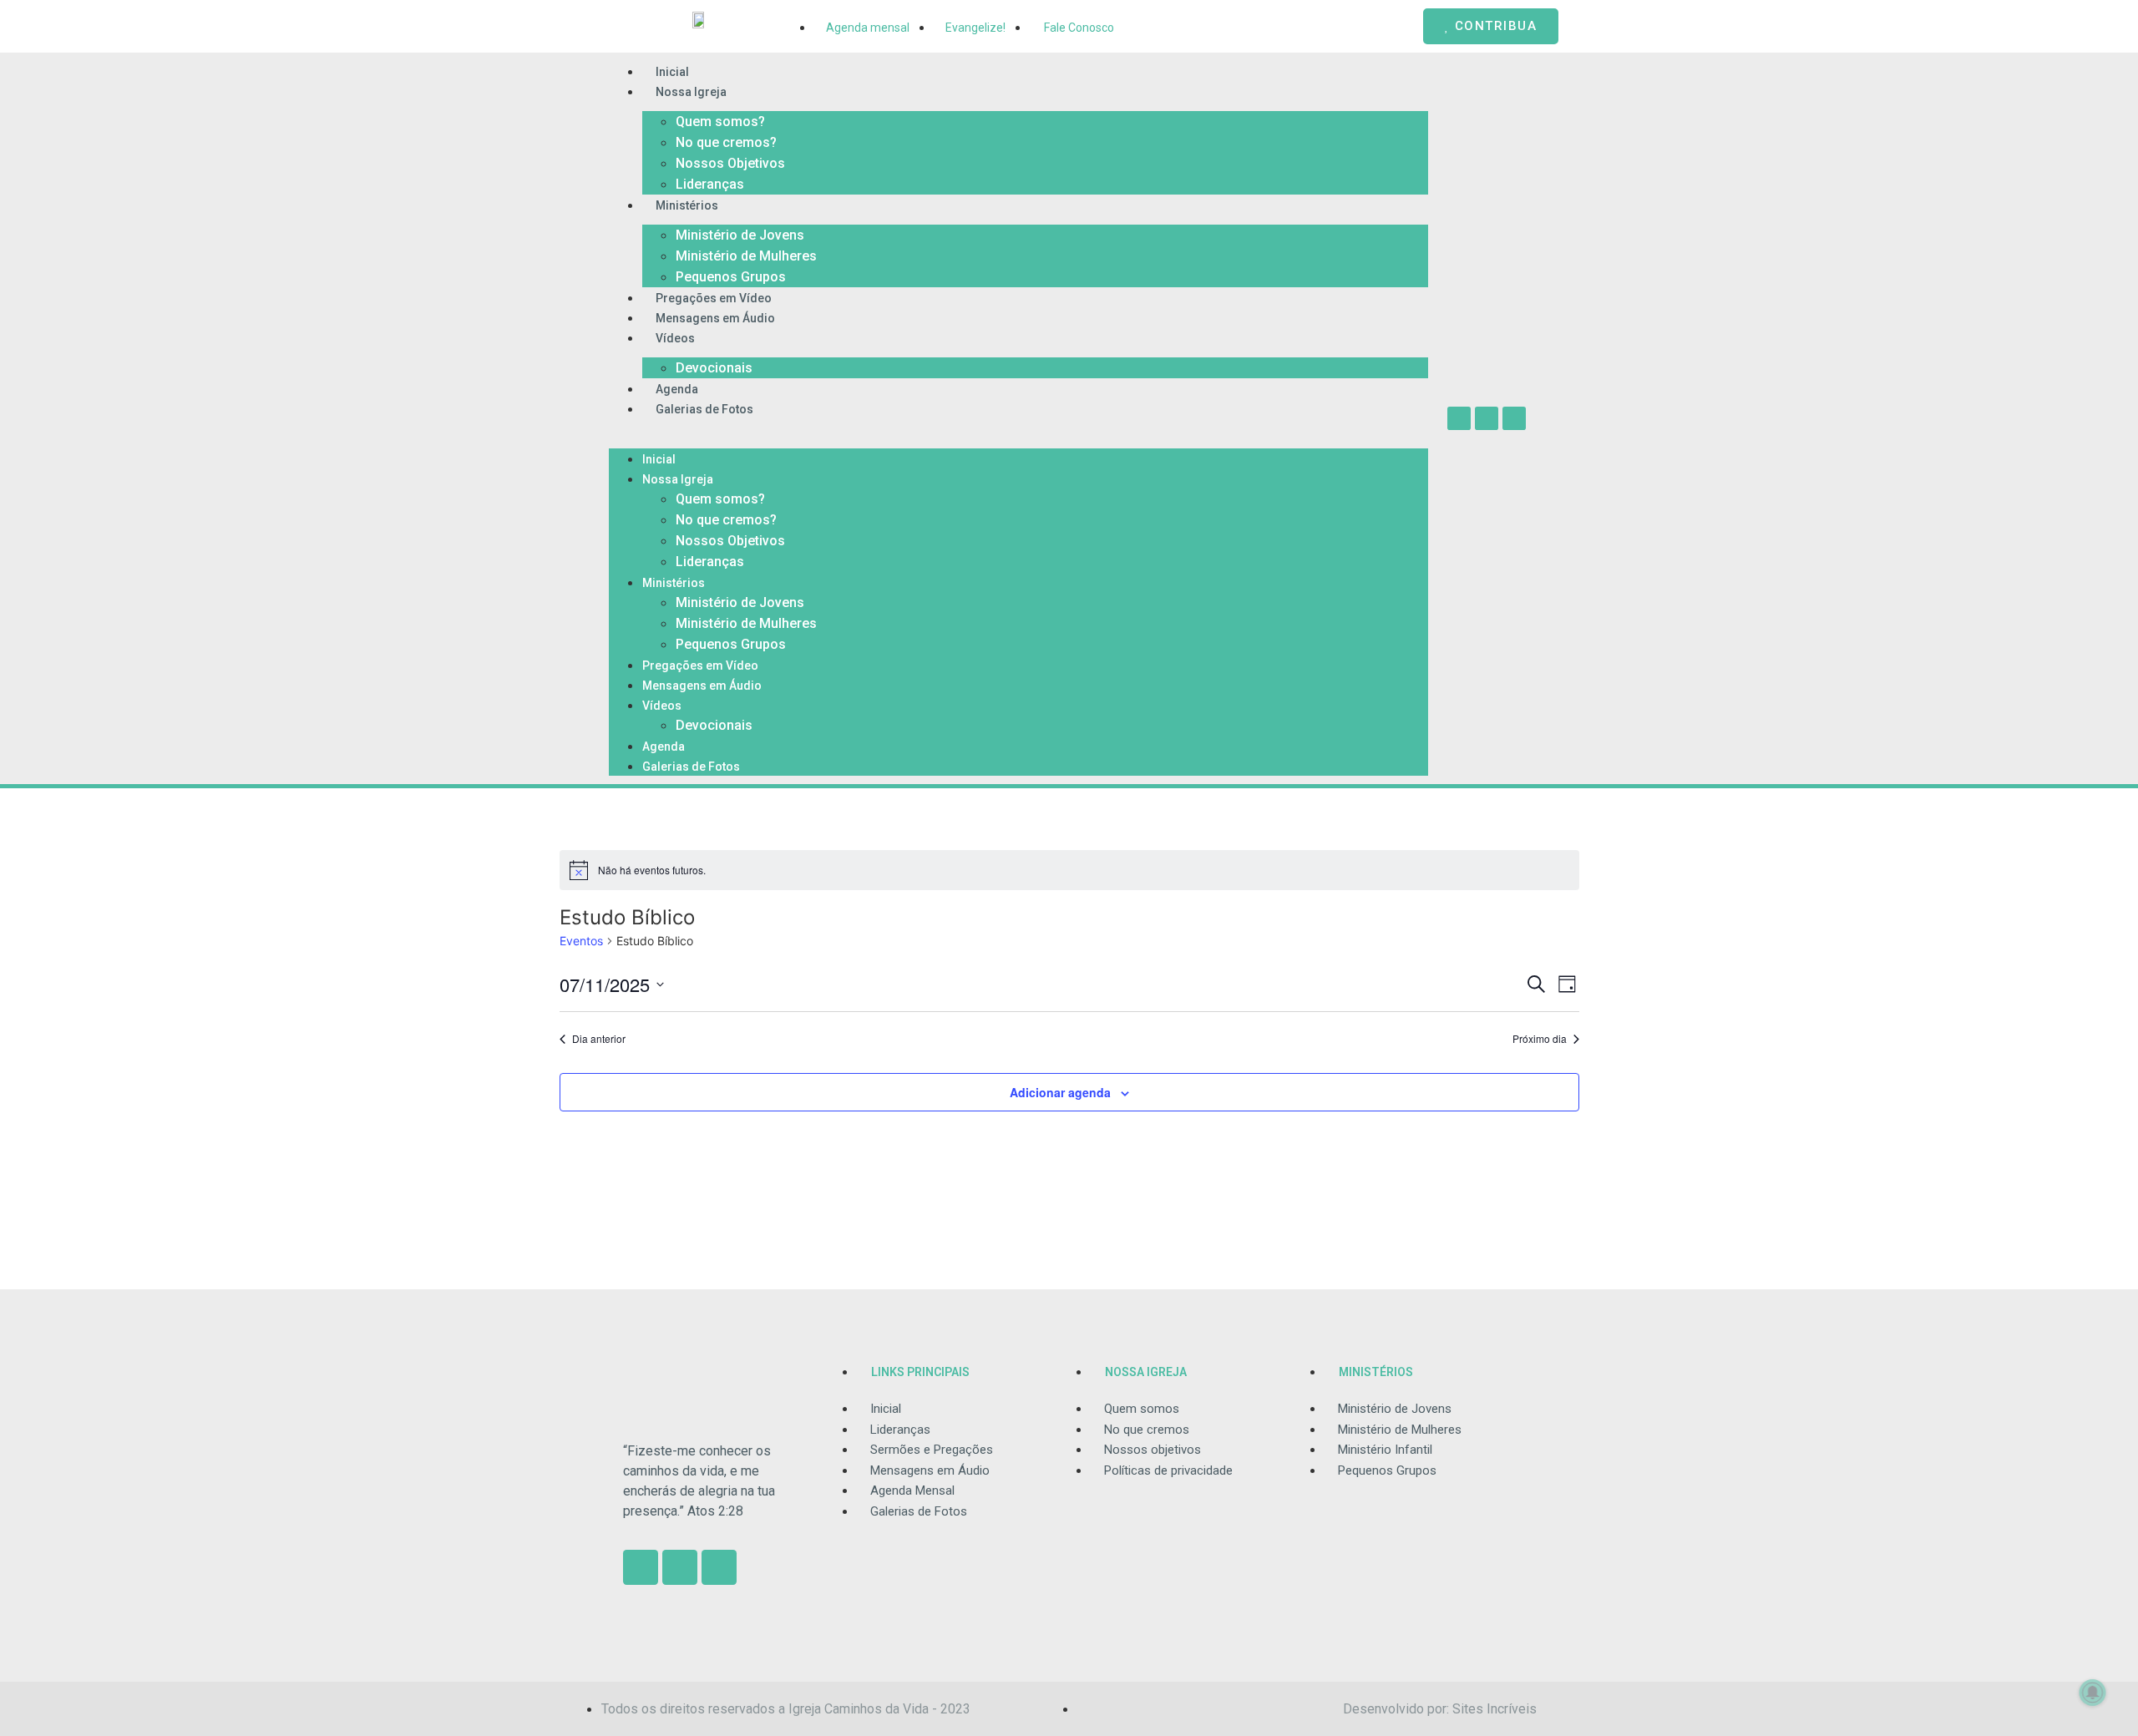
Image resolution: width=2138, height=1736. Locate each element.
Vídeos (675, 338)
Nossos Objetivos (730, 163)
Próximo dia (1540, 1039)
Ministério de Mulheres (746, 256)
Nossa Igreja (691, 92)
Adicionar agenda (1060, 1092)
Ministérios (687, 205)
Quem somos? (720, 121)
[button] (1018, 428)
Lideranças (710, 184)
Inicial (672, 72)
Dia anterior (599, 1039)
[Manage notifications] (2093, 1693)
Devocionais (714, 368)
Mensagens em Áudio (715, 318)
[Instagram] (1459, 418)
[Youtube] (1514, 418)
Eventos (581, 941)
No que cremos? (726, 142)
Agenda (677, 389)
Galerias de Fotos (704, 409)
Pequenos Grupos (731, 277)
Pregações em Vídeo (714, 298)
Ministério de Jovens (740, 235)
